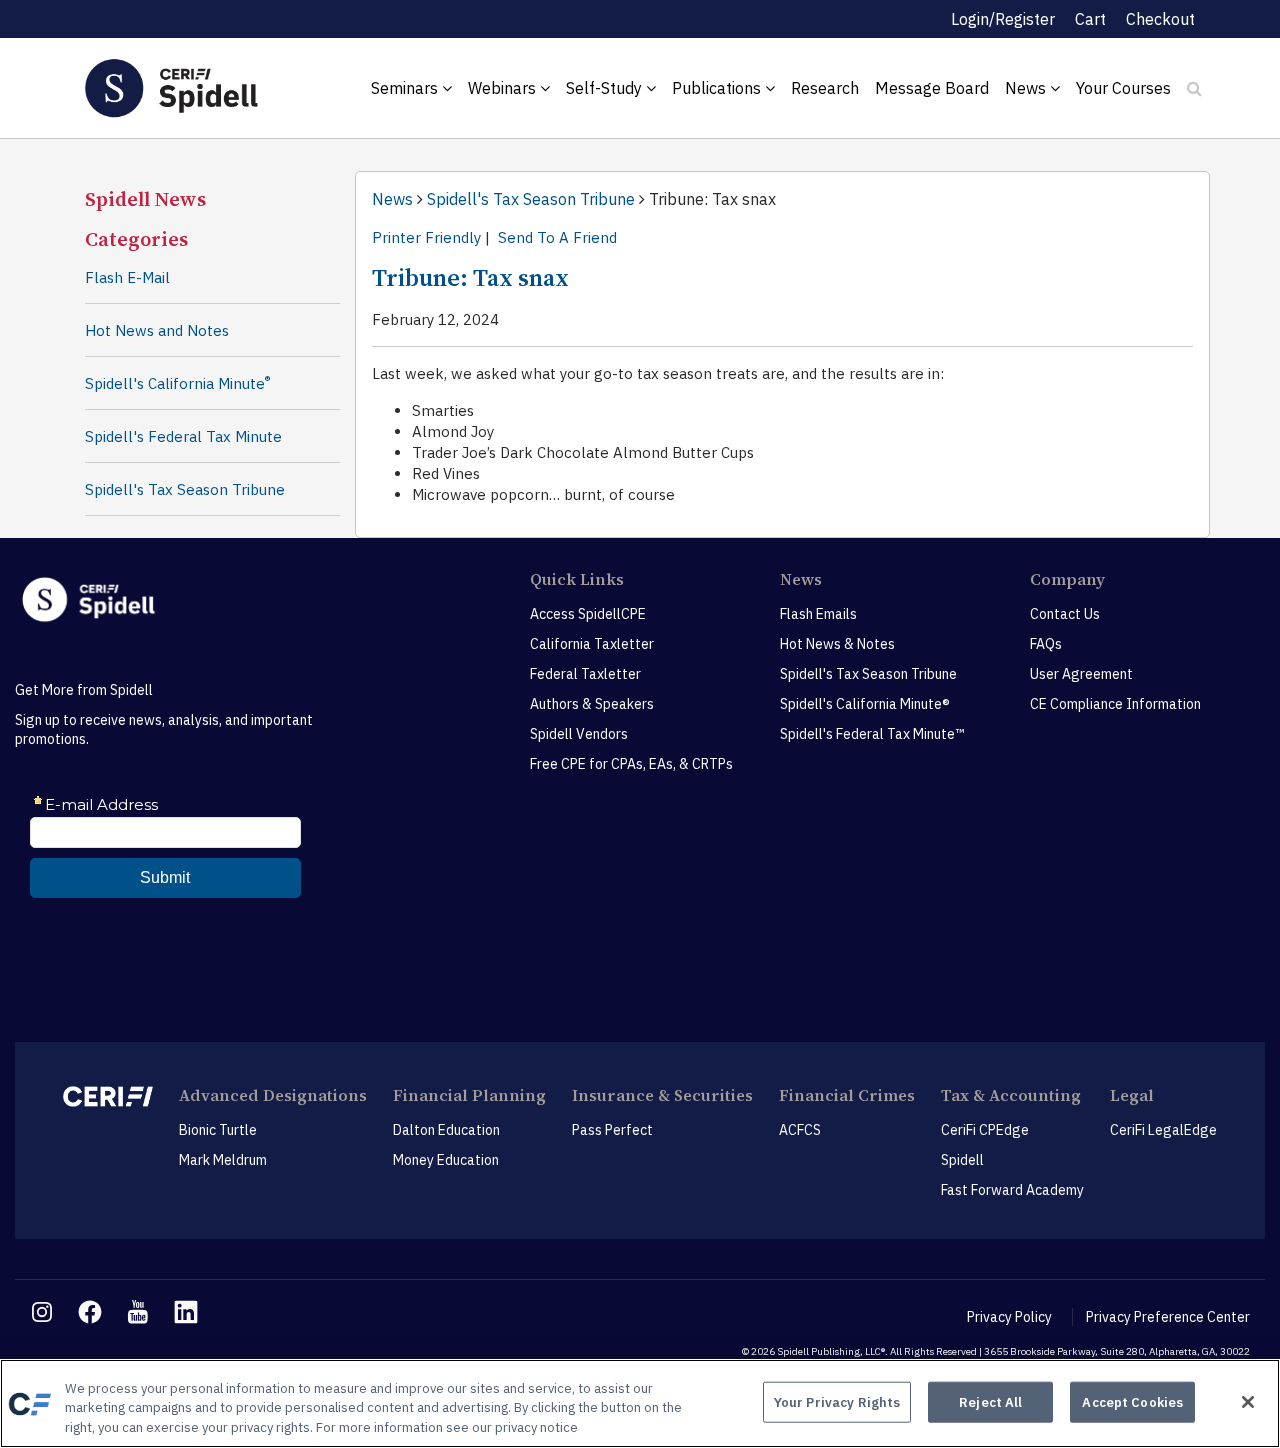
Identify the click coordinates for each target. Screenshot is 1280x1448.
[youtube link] (138, 1312)
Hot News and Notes (157, 330)
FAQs (1046, 644)
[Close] (1248, 1402)
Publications (718, 88)
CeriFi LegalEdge (1163, 1130)
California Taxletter (592, 644)
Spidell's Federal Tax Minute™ (872, 734)
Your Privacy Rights (837, 1401)
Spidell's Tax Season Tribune (185, 489)
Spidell (962, 1160)
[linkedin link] (186, 1312)
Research (825, 88)
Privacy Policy (1009, 1317)
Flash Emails (818, 614)
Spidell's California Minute (177, 383)
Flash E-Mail (127, 277)
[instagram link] (42, 1312)
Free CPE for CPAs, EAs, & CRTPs (631, 764)
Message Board (932, 88)
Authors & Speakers (592, 704)
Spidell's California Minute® (865, 704)
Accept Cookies (1132, 1401)
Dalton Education (446, 1130)
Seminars (406, 88)
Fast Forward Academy (1012, 1190)
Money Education (446, 1160)
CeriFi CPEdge (985, 1130)
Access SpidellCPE (588, 614)
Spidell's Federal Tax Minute (183, 436)
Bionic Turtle (218, 1130)
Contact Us (1065, 614)
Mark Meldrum (223, 1160)
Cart (1090, 19)
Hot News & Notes (837, 644)
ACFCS (800, 1130)
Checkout (1160, 19)
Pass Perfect (612, 1130)
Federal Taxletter (585, 674)
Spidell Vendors (579, 734)
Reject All (990, 1401)
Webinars (504, 88)
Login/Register (1003, 19)
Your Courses (1123, 88)
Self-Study (606, 88)
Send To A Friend (557, 237)
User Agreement (1081, 674)
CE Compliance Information (1115, 704)
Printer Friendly (426, 237)
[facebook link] (90, 1312)
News (1027, 88)
